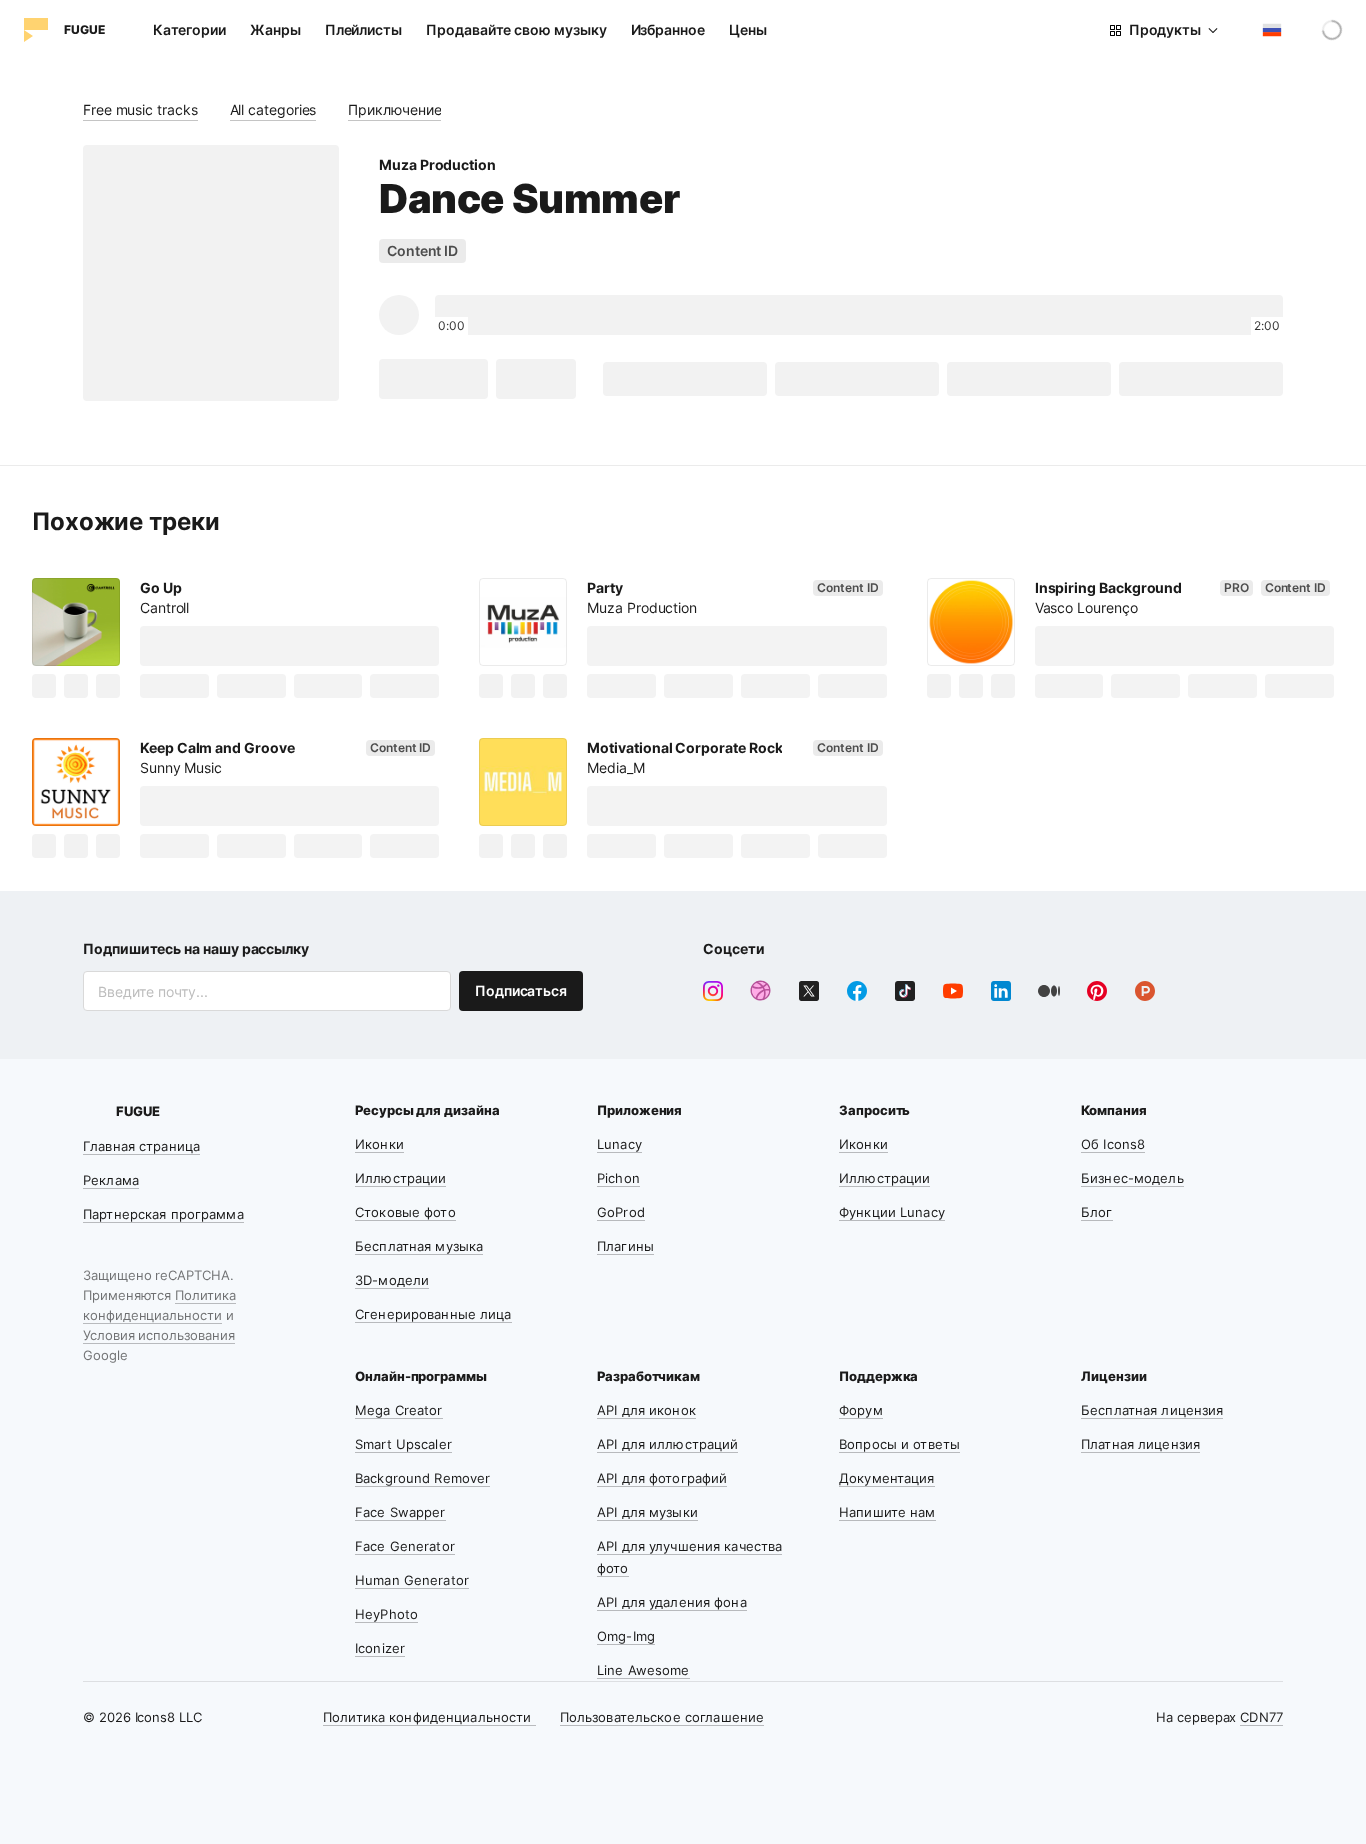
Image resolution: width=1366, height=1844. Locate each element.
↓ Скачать (433, 378)
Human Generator (412, 1580)
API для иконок (646, 1410)
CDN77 (1261, 1717)
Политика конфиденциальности (429, 1717)
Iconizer (380, 1648)
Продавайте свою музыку (516, 29)
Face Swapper (400, 1512)
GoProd (621, 1212)
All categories (273, 109)
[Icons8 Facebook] (857, 991)
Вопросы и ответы (899, 1444)
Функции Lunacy (892, 1212)
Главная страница (141, 1146)
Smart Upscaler (403, 1444)
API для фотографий (662, 1478)
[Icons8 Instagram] (713, 991)
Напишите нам (887, 1512)
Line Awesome (643, 1670)
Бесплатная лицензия (1152, 1410)
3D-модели (392, 1280)
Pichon (618, 1178)
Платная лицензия (1140, 1444)
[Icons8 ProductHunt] (1145, 991)
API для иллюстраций (667, 1444)
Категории (189, 29)
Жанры (275, 29)
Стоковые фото (405, 1212)
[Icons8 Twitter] (809, 991)
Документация (887, 1478)
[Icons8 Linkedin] (1001, 991)
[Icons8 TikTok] (905, 991)
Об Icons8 (1113, 1144)
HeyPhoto (386, 1614)
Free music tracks (140, 109)
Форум (861, 1410)
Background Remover (422, 1478)
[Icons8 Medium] (1049, 991)
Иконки (379, 1144)
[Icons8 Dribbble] (761, 991)
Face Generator (405, 1546)
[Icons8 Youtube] (953, 991)
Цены (748, 29)
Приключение (394, 109)
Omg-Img (626, 1636)
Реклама (111, 1180)
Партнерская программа (163, 1214)
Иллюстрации (400, 1178)
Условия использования (159, 1335)
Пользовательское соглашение (662, 1717)
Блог (1097, 1212)
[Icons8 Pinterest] (1097, 991)
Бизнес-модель (1132, 1178)
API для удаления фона (672, 1602)
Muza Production (437, 164)
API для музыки (647, 1512)
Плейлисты (363, 29)
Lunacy (619, 1144)
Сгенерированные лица (433, 1314)
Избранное (668, 29)
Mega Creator (399, 1410)
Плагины (625, 1246)
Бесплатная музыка (419, 1246)
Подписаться (521, 990)
